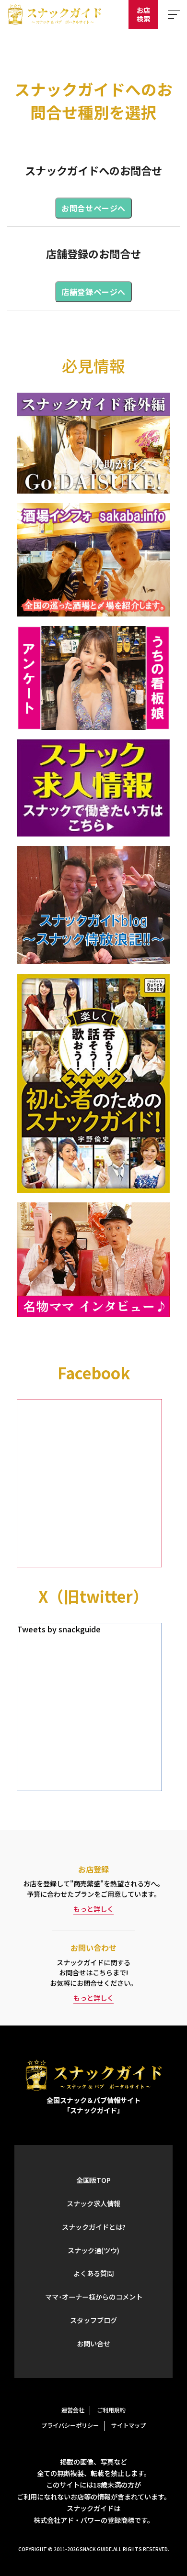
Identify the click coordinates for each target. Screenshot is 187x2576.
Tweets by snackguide (59, 1629)
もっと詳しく (93, 1909)
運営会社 (73, 2410)
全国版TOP (93, 2180)
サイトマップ (129, 2425)
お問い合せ (93, 2344)
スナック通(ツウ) (93, 2250)
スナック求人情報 (93, 2203)
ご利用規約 (111, 2410)
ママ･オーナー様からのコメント (94, 2297)
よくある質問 (93, 2273)
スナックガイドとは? (94, 2227)
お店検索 (143, 14)
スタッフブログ (93, 2320)
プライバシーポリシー (70, 2425)
